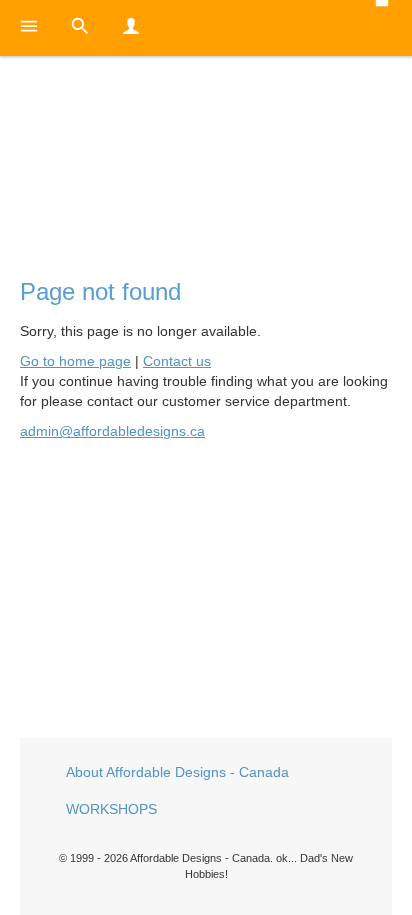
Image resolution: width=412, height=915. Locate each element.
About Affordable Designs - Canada (177, 772)
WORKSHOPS (111, 809)
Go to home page (75, 361)
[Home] (206, 151)
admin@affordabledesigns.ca (112, 431)
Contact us (177, 361)
